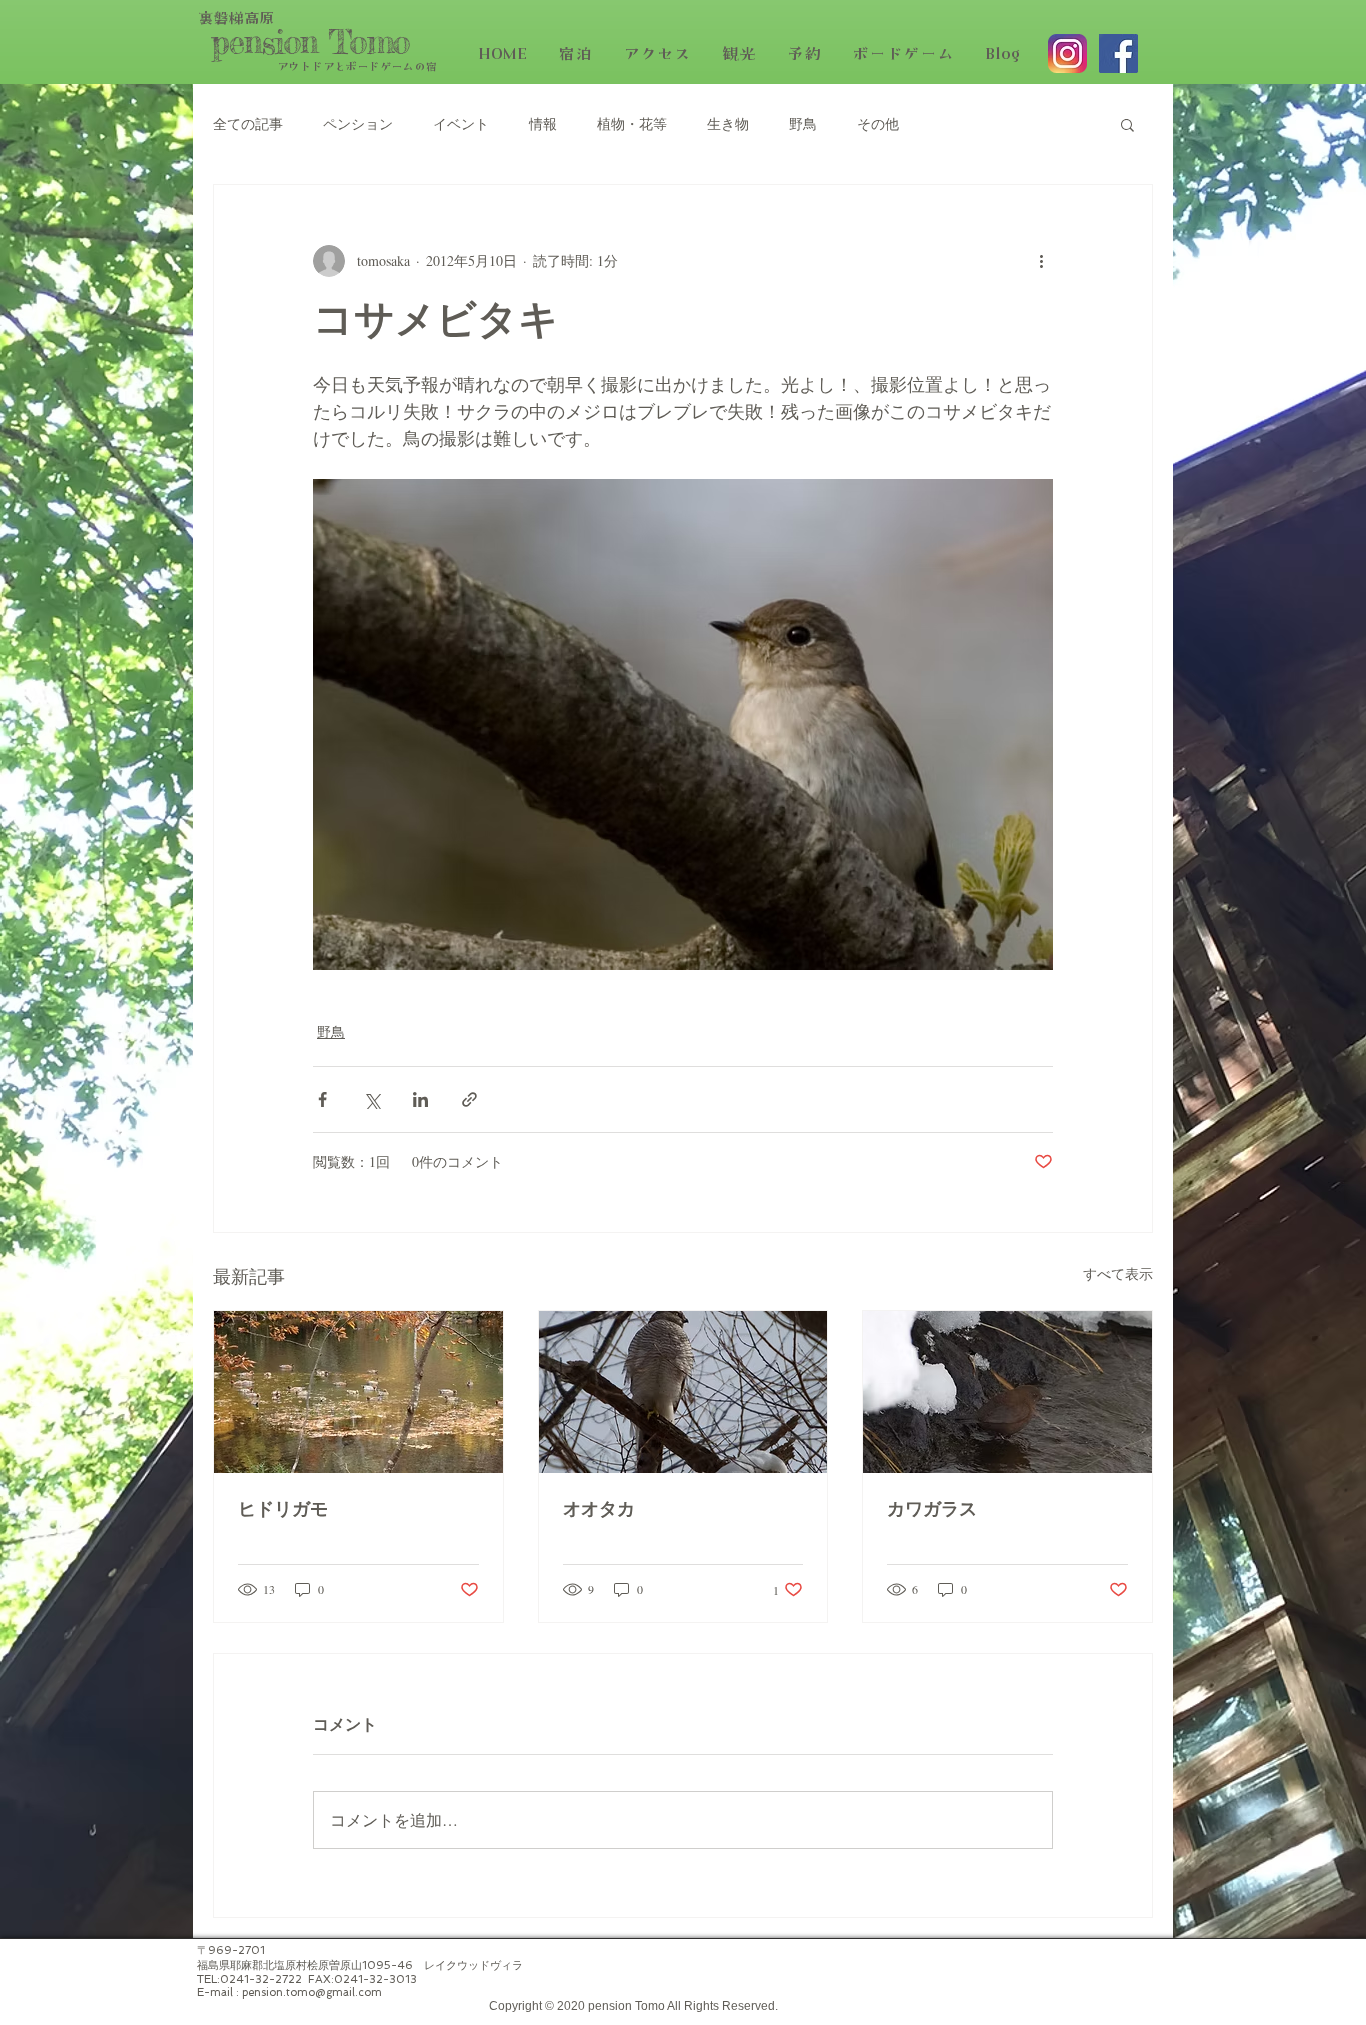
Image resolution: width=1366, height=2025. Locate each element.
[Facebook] (1118, 53)
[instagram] (1067, 53)
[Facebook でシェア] (322, 1099)
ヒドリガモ (283, 1510)
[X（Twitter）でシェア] (371, 1099)
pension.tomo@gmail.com (312, 1992)
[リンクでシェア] (469, 1099)
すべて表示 (1118, 1273)
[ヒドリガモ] (358, 1392)
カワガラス (932, 1510)
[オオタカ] (683, 1392)
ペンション (358, 123)
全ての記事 (248, 123)
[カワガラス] (1007, 1392)
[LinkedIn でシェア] (420, 1099)
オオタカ (599, 1510)
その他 (878, 123)
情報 (543, 123)
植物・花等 (632, 123)
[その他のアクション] (1041, 261)
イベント (461, 123)
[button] (1127, 124)
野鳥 (803, 123)
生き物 (728, 123)
